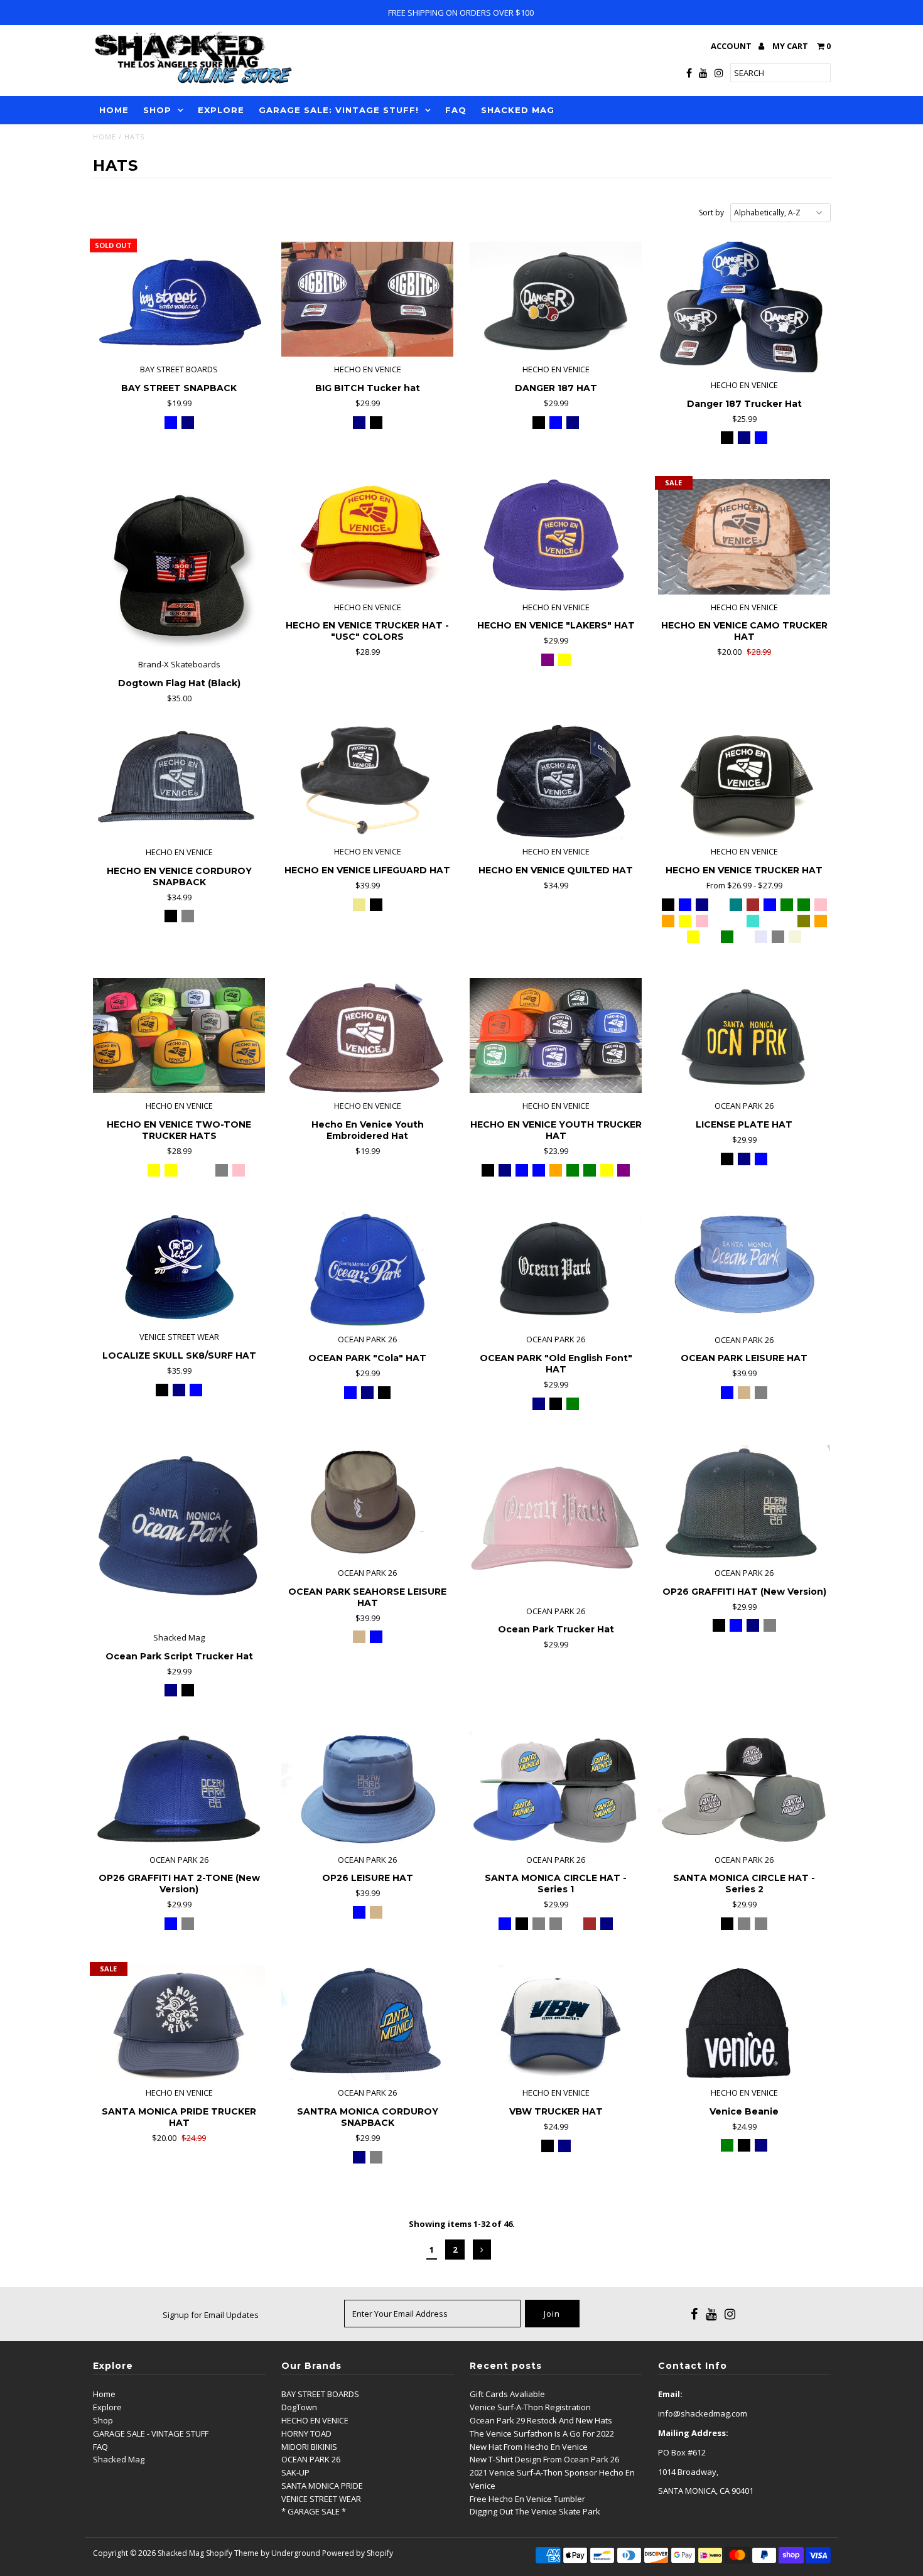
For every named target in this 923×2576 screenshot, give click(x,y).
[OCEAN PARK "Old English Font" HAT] (556, 1269)
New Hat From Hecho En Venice (529, 2447)
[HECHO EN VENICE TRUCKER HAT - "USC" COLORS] (368, 536)
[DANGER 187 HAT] (556, 299)
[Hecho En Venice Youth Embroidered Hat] (368, 1036)
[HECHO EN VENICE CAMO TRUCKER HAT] (744, 536)
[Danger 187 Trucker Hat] (744, 307)
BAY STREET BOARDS (320, 2394)
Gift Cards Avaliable (507, 2394)
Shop (103, 2420)
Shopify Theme (232, 2553)
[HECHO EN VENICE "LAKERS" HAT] (556, 536)
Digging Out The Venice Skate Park (535, 2511)
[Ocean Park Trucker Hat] (556, 1522)
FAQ (456, 110)
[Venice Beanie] (744, 2023)
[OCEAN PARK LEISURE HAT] (744, 1269)
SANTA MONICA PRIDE (322, 2486)
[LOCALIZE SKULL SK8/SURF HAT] (179, 1268)
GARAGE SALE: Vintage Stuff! (339, 110)
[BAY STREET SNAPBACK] (179, 299)
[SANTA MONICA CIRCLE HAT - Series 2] (744, 1789)
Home (105, 137)
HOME (114, 110)
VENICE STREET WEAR (321, 2499)
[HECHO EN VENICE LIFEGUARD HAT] (368, 781)
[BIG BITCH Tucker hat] (368, 299)
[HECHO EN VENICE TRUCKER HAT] (744, 781)
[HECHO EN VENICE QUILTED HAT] (556, 781)
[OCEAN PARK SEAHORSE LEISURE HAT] (368, 1503)
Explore (107, 2407)
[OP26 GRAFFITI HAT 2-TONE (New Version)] (179, 1789)
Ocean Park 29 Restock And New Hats (541, 2420)
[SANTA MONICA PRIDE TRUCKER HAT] (179, 2023)
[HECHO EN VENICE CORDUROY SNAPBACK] (179, 782)
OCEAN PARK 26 (311, 2459)
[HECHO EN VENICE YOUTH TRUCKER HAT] (556, 1036)
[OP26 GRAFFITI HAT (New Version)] (744, 1503)
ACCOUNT (732, 46)
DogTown (299, 2407)
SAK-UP (295, 2472)
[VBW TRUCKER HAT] (556, 2023)
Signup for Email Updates (211, 2315)
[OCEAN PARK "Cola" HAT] (368, 1269)
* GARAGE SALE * (314, 2511)
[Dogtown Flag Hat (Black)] (179, 565)
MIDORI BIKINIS (309, 2447)
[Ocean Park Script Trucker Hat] (179, 1535)
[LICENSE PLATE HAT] (744, 1036)
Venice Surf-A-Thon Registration (530, 2407)
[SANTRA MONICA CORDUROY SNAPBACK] (368, 2023)
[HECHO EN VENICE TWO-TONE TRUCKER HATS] (179, 1036)
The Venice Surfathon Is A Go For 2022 (542, 2433)
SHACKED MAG (518, 110)
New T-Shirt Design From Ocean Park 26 (544, 2459)
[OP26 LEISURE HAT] (368, 1789)
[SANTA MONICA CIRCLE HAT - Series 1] (556, 1789)
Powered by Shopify (358, 2553)
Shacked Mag (119, 2459)
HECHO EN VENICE (315, 2420)
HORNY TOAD (306, 2433)
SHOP (157, 110)
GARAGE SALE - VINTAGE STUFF (151, 2433)
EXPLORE (221, 110)
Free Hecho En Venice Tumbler (527, 2499)
